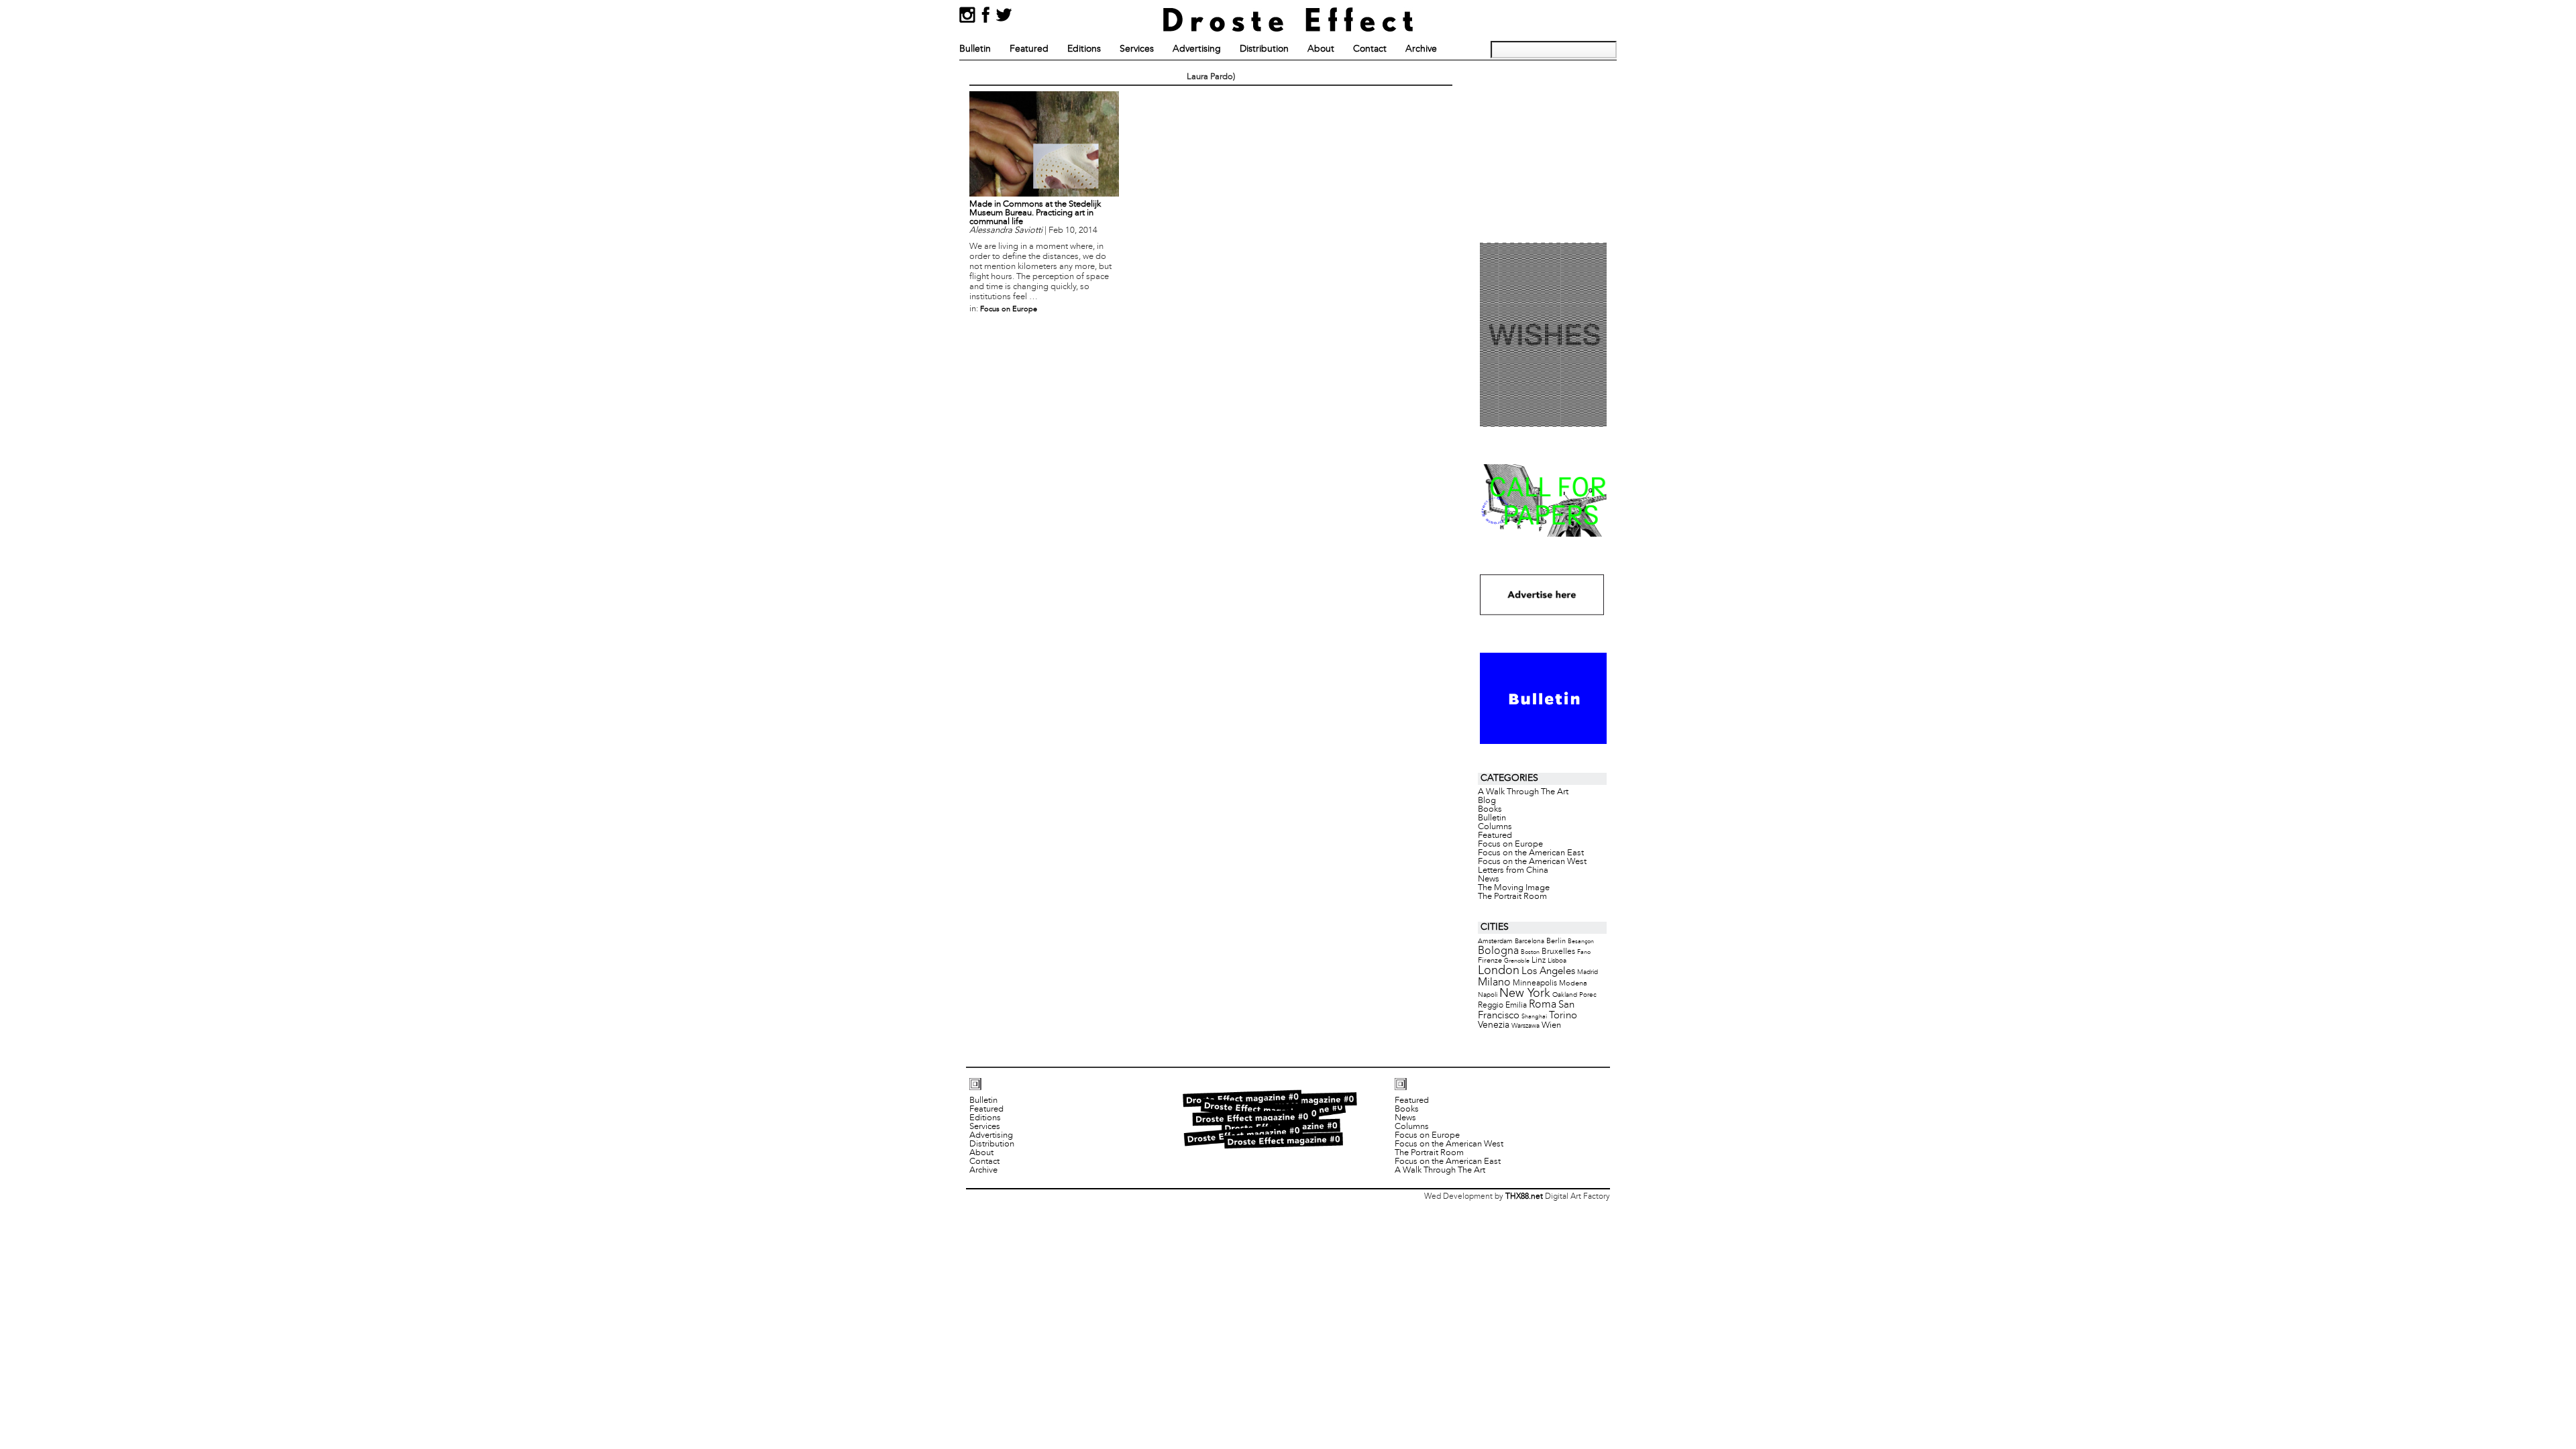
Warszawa (1525, 1026)
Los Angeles (1548, 971)
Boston (1530, 952)
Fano (1584, 952)
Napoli (1488, 995)
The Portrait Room (1512, 897)
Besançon (1581, 942)
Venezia (1494, 1025)
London (1499, 971)
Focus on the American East (1531, 853)
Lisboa (1557, 961)
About (1321, 49)
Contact (1370, 49)
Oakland (1565, 995)
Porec (1588, 995)
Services (1137, 49)
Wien (1551, 1025)
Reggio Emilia (1502, 1006)
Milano (1494, 982)
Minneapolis (1535, 983)
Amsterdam (1495, 942)
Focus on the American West (1532, 862)
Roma (1543, 1005)
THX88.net (1524, 1197)
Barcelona (1529, 942)
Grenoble (1517, 961)
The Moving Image (1514, 888)
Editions (1084, 49)
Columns (1495, 827)
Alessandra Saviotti (1006, 231)
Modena (1573, 983)
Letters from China (1513, 871)
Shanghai (1534, 1017)
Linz (1539, 961)
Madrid (1588, 972)
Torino (1563, 1016)
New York (1525, 994)
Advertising (1197, 49)
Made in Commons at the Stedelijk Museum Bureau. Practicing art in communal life (1035, 213)
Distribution (1264, 49)
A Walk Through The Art (1523, 792)
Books (1490, 810)
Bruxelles (1558, 952)
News (1489, 879)
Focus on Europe (1009, 309)
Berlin (1556, 941)
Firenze (1490, 961)
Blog (1487, 801)
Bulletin (975, 49)
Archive (1421, 49)
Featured (1029, 49)
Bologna (1498, 951)
